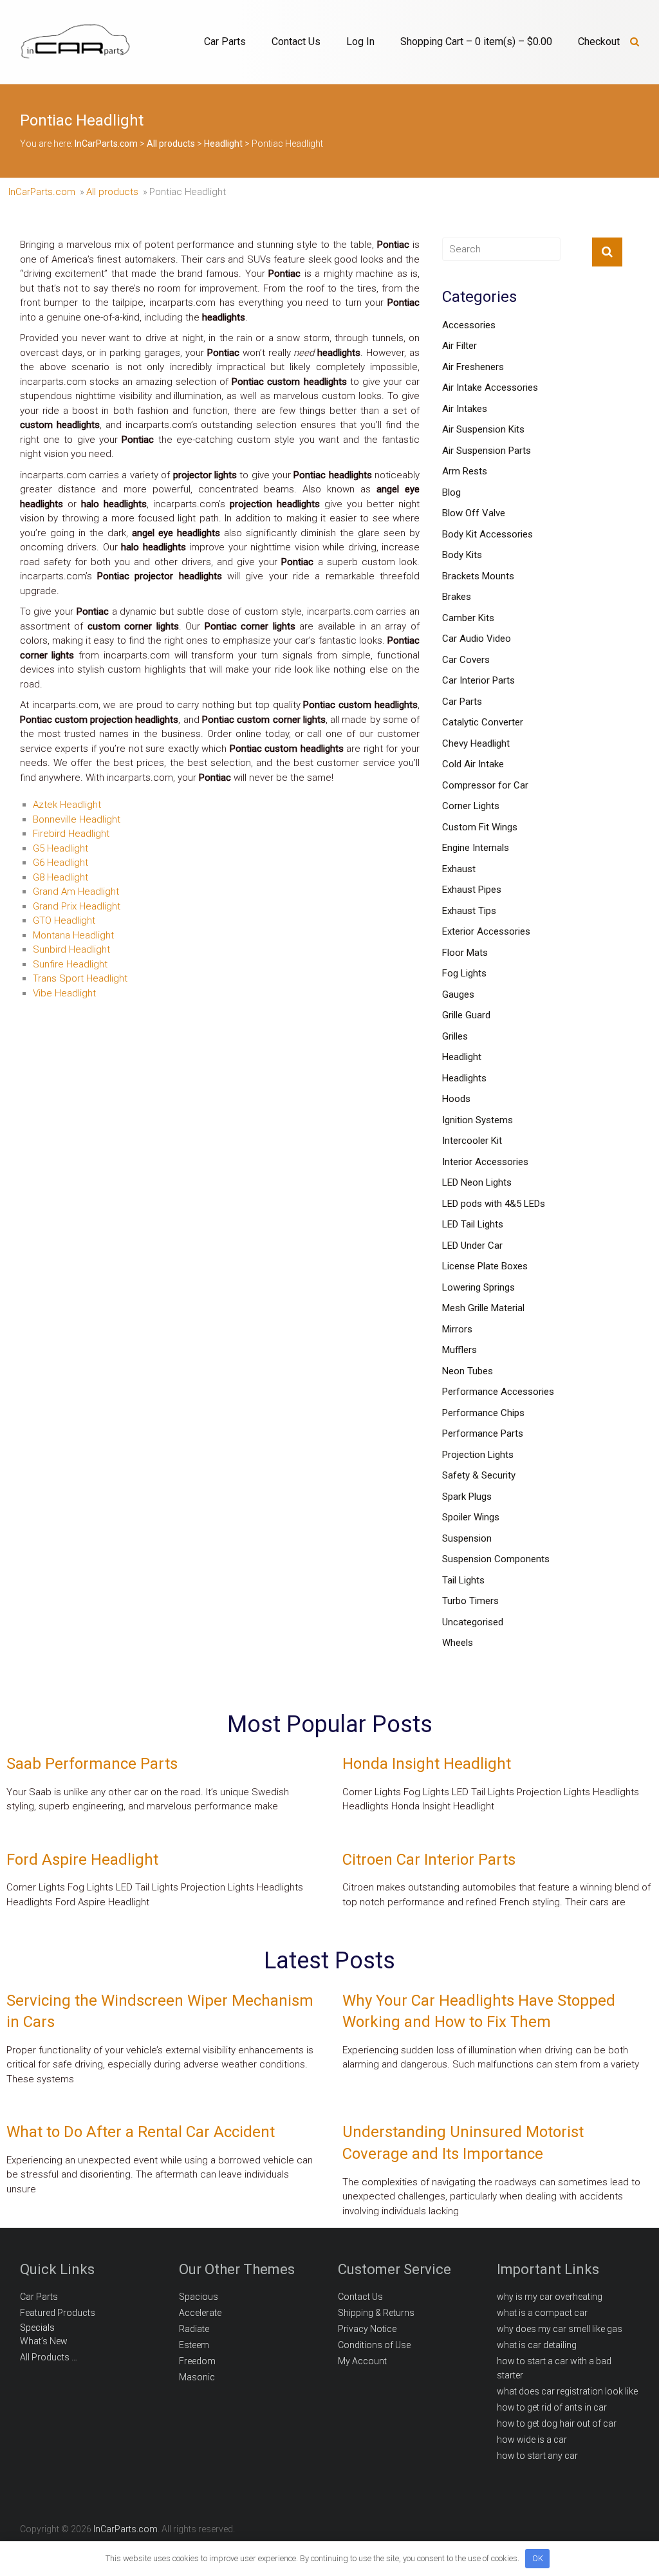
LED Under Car (472, 1246)
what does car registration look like (567, 2391)
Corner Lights (471, 806)
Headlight (462, 1057)
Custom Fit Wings (480, 827)
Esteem (194, 2345)
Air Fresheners (473, 367)
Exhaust (459, 869)
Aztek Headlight (67, 805)
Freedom (197, 2361)
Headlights (464, 1078)
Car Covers (466, 660)
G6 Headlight (60, 863)
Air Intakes (465, 409)
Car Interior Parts (478, 680)
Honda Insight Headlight (427, 1764)
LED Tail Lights (473, 1224)
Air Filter (459, 346)
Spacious (199, 2297)
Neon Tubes (468, 1371)
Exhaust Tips (469, 911)
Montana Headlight (73, 935)
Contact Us (296, 42)
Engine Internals (476, 848)
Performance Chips (483, 1413)
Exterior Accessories (486, 931)
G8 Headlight (60, 877)
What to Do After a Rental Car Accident (141, 2132)
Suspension (467, 1538)
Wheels (458, 1643)
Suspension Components (496, 1559)
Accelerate (200, 2313)
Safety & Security (479, 1475)
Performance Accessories (498, 1392)
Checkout (599, 42)
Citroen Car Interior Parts (429, 1860)
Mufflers (459, 1350)
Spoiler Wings (471, 1517)
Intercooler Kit (472, 1141)
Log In (360, 42)
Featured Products (58, 2313)
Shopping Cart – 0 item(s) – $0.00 (476, 42)
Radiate (194, 2329)
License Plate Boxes (485, 1266)
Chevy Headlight (476, 743)
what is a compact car (542, 2313)
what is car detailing (537, 2345)
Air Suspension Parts (487, 451)
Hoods (456, 1099)
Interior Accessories (485, 1162)
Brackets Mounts (478, 576)
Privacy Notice (367, 2329)
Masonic (197, 2377)
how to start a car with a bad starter (554, 2368)
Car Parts (225, 42)
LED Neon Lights (477, 1182)
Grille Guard (466, 1015)
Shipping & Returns (376, 2313)
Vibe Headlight (64, 993)
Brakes (457, 597)
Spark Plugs (467, 1497)
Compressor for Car (485, 785)
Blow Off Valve (474, 513)
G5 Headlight (60, 848)
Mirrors (457, 1329)
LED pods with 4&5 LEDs (494, 1204)
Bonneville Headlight (77, 819)
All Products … (49, 2357)
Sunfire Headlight (70, 964)
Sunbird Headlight (71, 949)
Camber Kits (468, 618)
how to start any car (537, 2456)
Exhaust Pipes (472, 890)
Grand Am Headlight (76, 891)
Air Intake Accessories (490, 387)
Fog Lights (464, 973)
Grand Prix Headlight (77, 906)
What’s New (44, 2341)
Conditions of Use (374, 2345)
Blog (451, 492)
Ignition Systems (478, 1120)
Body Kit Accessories (487, 534)
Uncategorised (473, 1622)
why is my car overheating (550, 2297)
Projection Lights (478, 1455)
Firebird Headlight (71, 834)
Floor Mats (465, 953)
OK (538, 2558)
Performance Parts (483, 1433)
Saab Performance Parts (92, 1764)
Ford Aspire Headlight (82, 1860)
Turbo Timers (470, 1601)
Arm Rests (465, 471)
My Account (362, 2361)
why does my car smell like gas (560, 2329)
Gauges (458, 994)
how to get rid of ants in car (552, 2407)
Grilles (455, 1036)
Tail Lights (463, 1580)
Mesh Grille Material (483, 1308)
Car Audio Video (477, 639)
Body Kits (462, 555)
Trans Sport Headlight (80, 978)
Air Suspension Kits (483, 429)
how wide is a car (532, 2440)
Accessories (469, 325)
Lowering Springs (478, 1287)
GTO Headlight (64, 920)
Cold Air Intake (473, 764)
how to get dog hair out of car (557, 2423)
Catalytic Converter (483, 722)
